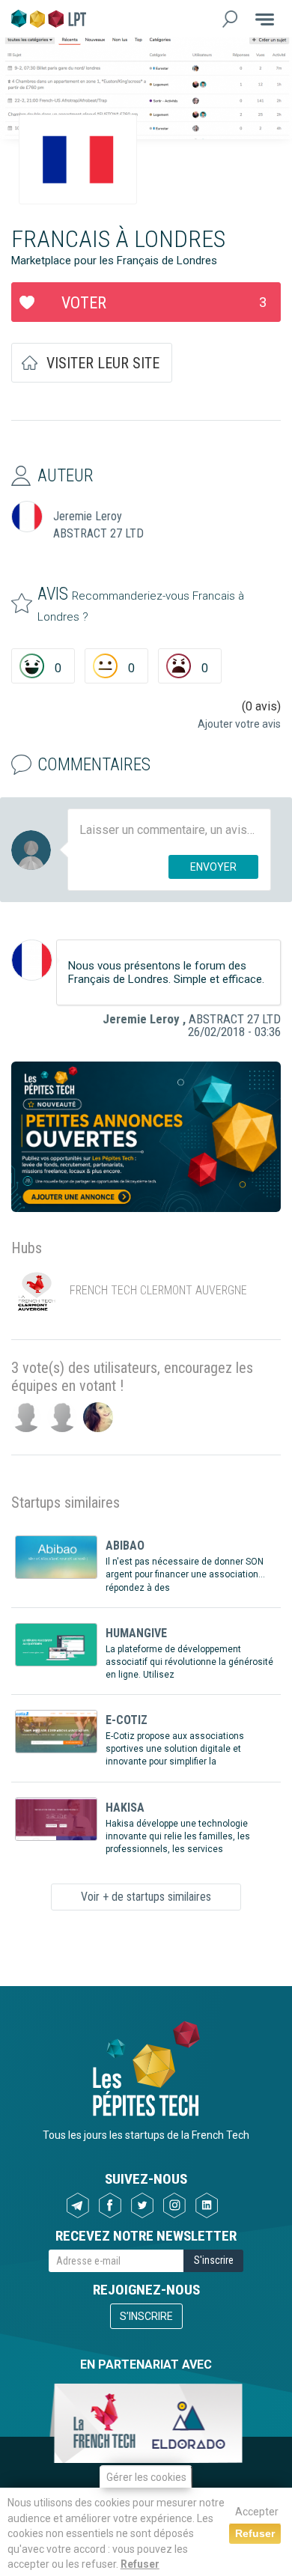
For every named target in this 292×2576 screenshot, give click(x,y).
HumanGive (136, 1633)
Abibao (125, 1546)
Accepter (257, 2512)
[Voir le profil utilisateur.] (32, 960)
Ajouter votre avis (239, 724)
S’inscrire (146, 2316)
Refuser (140, 2564)
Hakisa (125, 1808)
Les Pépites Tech (49, 19)
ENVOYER (213, 867)
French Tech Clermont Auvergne (158, 1291)
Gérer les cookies (146, 2477)
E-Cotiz (127, 1720)
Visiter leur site (103, 363)
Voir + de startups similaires (146, 1897)
